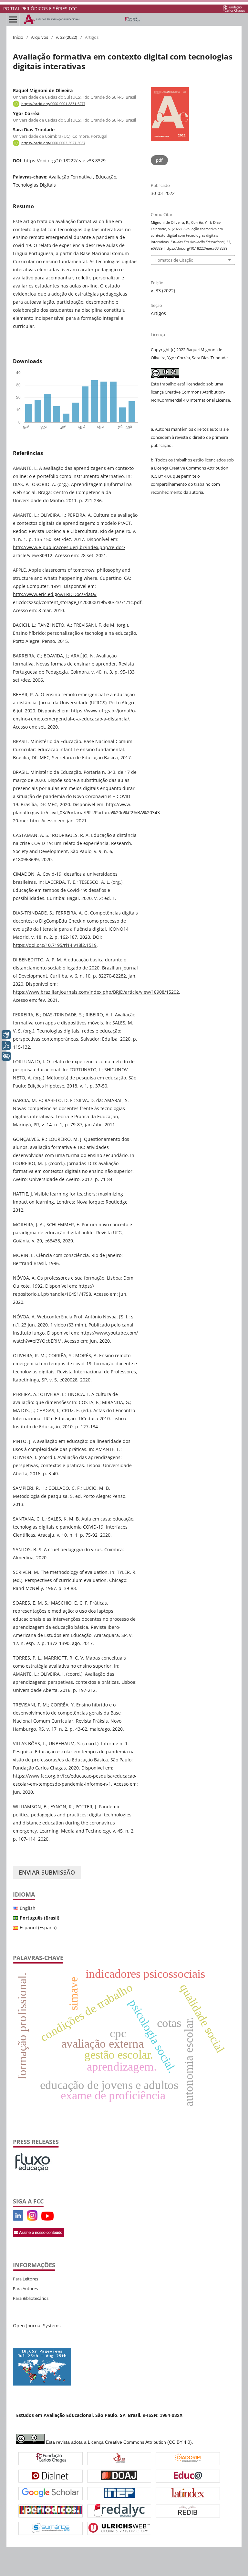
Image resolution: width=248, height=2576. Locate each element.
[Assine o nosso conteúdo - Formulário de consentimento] (39, 2235)
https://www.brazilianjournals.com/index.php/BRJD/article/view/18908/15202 (96, 992)
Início (18, 37)
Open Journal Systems (37, 2326)
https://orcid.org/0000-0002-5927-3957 (53, 143)
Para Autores (25, 2289)
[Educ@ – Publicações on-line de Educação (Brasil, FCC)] (188, 2476)
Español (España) (38, 1927)
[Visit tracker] (42, 2384)
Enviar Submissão (47, 1872)
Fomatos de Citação (174, 260)
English (28, 1908)
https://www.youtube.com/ (109, 1333)
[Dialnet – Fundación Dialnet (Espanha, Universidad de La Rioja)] (50, 2476)
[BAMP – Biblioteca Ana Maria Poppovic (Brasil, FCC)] (51, 2459)
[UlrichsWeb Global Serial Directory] (119, 2529)
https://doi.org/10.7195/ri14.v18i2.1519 (55, 945)
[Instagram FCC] (32, 2219)
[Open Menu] (13, 19)
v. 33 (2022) (67, 37)
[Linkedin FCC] (18, 2219)
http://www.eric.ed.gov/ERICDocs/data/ (55, 594)
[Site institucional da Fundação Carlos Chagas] (234, 9)
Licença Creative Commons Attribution (191, 468)
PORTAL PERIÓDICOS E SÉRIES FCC (40, 9)
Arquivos (40, 37)
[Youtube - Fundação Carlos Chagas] (47, 2219)
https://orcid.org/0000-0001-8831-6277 (53, 104)
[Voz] (6, 1045)
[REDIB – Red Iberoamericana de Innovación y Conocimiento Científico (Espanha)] (188, 2511)
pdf (159, 160)
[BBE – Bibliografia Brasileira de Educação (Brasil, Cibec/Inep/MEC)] (119, 2494)
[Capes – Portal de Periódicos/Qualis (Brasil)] (51, 2511)
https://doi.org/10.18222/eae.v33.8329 (65, 161)
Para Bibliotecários (31, 2298)
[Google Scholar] (51, 2494)
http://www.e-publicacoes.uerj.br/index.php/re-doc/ (69, 547)
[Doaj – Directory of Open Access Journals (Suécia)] (119, 2476)
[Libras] (6, 1035)
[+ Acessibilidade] (6, 1056)
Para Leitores (26, 2279)
